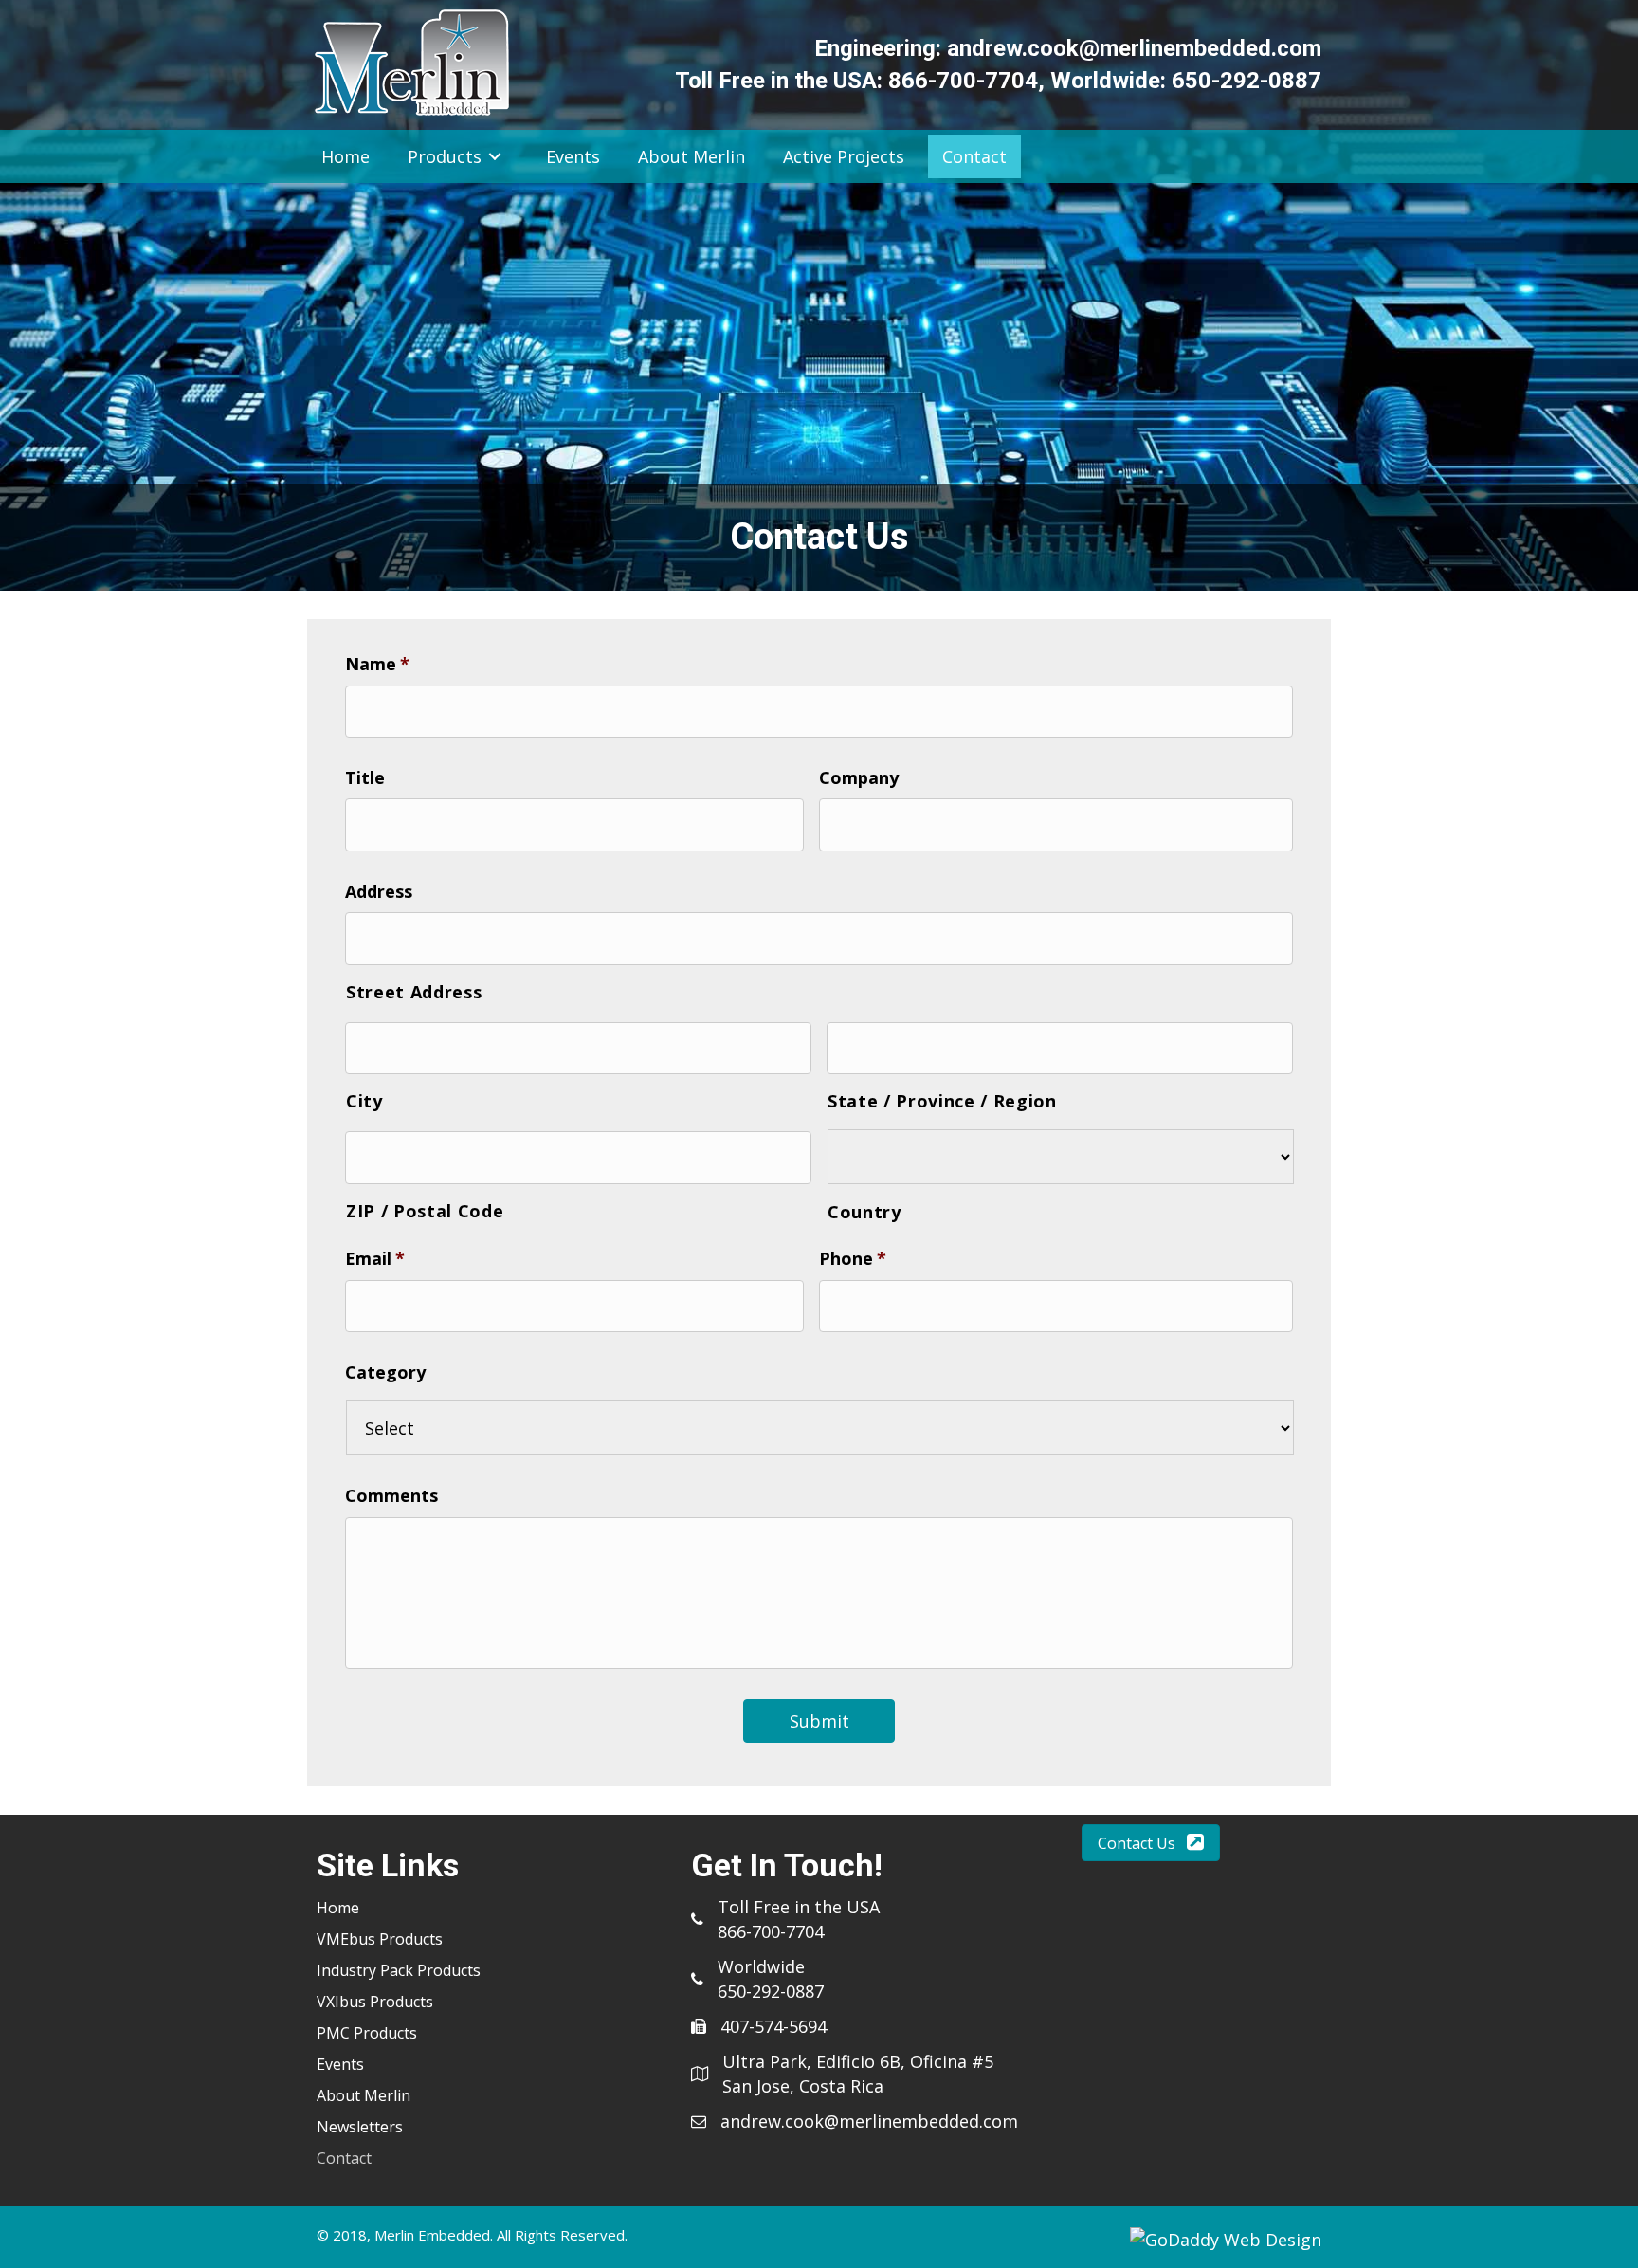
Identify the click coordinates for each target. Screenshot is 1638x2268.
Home (338, 1908)
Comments (391, 1496)
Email (375, 1259)
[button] (1151, 1843)
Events (340, 2064)
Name (377, 664)
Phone (853, 1259)
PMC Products (367, 2033)
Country (864, 1212)
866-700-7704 (963, 81)
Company (859, 778)
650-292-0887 (1247, 81)
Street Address (414, 992)
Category (385, 1372)
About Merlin (364, 2095)
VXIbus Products (375, 2002)
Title (365, 778)
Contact (344, 2158)
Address (379, 892)
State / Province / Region (942, 1101)
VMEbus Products (380, 1939)
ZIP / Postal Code (425, 1211)
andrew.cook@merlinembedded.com (1134, 48)
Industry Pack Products (399, 1970)
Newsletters (360, 2127)
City (364, 1101)
